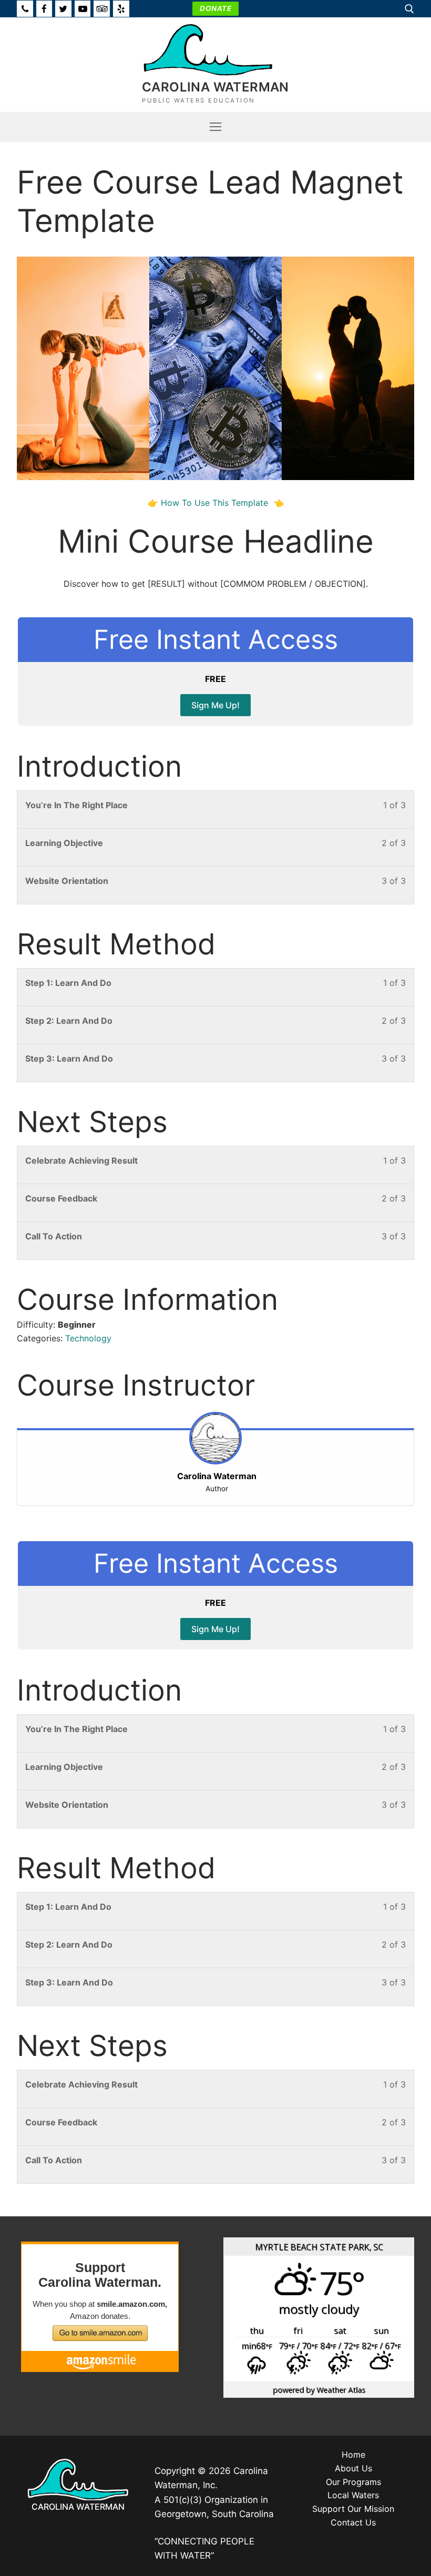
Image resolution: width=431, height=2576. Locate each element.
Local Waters (353, 2495)
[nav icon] (215, 127)
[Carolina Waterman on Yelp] (121, 9)
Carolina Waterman (215, 87)
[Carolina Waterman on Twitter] (63, 9)
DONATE (215, 8)
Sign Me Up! (215, 705)
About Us (353, 2468)
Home (353, 2455)
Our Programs (353, 2482)
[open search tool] (409, 9)
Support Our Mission (353, 2509)
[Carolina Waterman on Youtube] (83, 9)
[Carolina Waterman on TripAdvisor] (102, 9)
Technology (88, 1338)
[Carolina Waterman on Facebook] (44, 9)
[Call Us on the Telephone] (25, 9)
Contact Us (353, 2522)
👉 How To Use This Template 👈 (216, 503)
